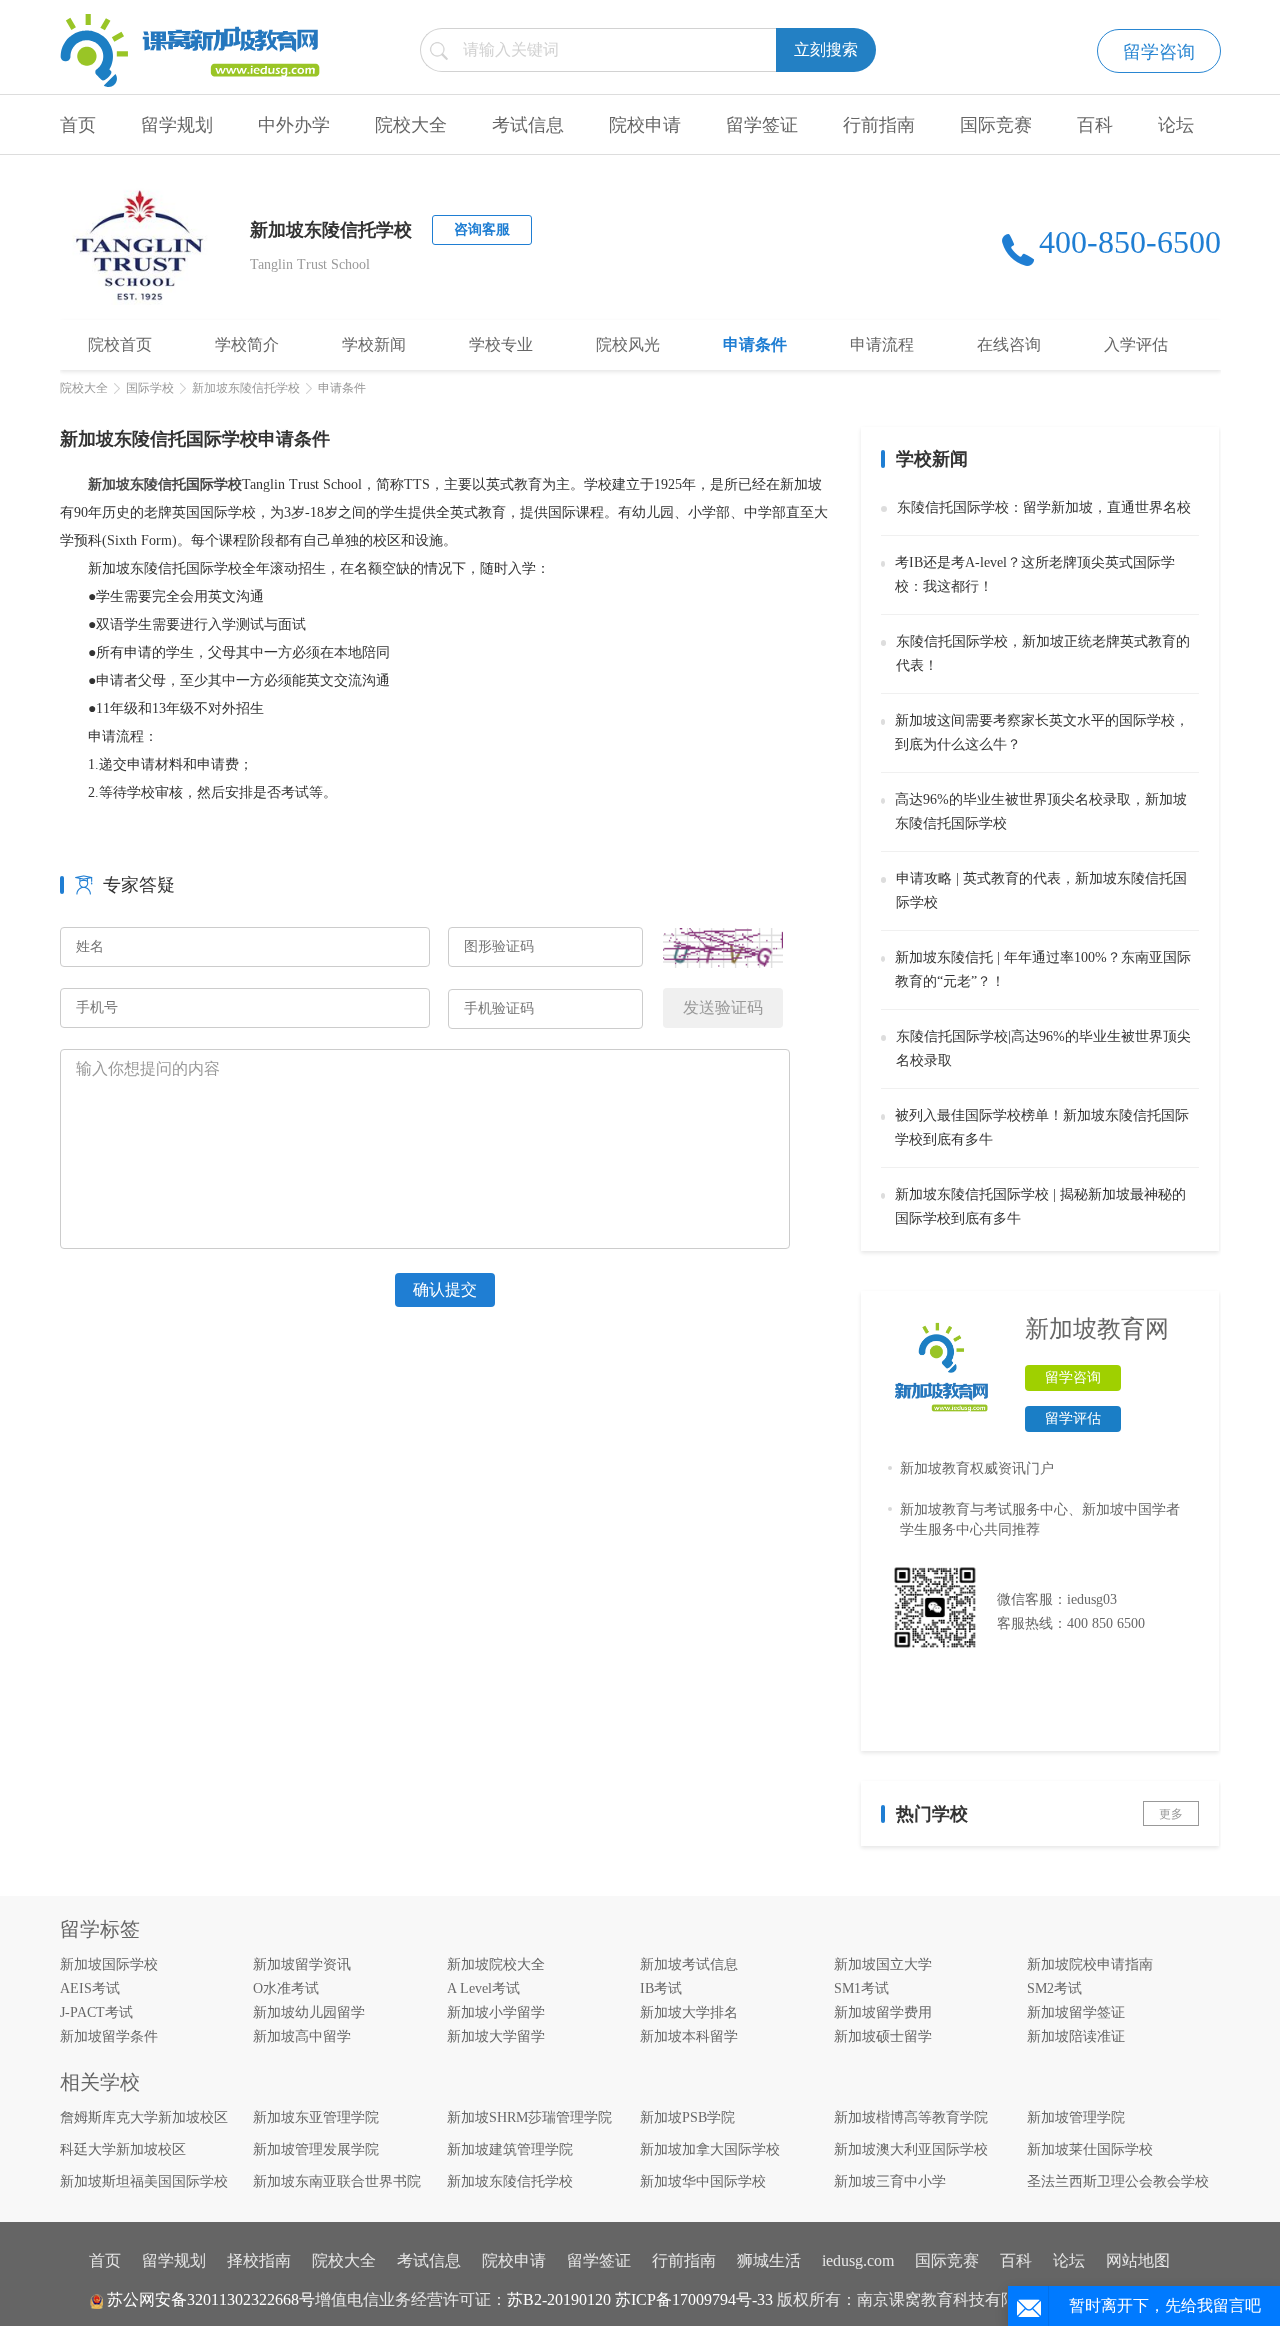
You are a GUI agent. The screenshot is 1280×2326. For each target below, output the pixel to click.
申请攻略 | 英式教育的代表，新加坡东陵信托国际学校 (1041, 890)
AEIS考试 (90, 1988)
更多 (1171, 1814)
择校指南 (259, 2260)
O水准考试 (286, 1988)
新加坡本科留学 (689, 2036)
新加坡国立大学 (883, 1964)
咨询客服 (482, 229)
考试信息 (528, 125)
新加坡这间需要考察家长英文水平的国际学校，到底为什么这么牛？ (1042, 732)
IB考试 (661, 1988)
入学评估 (1136, 344)
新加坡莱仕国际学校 (1090, 2149)
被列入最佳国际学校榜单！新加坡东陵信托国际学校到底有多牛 (1042, 1127)
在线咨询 (1009, 344)
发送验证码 (723, 1007)
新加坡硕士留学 (883, 2036)
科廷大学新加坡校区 (123, 2149)
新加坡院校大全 (496, 1964)
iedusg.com (858, 2260)
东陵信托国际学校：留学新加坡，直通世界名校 (1044, 507)
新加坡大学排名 (689, 2012)
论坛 (1176, 125)
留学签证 (762, 125)
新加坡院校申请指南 (1090, 1964)
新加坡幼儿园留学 (309, 2012)
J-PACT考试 (96, 2012)
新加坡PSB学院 (687, 2117)
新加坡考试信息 (689, 1964)
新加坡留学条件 (109, 2036)
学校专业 (501, 344)
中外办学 (294, 125)
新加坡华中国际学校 (703, 2181)
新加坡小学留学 (496, 2012)
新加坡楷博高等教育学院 (911, 2117)
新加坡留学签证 (1076, 2012)
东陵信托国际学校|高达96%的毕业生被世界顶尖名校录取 (1043, 1048)
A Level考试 (483, 1988)
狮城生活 (769, 2260)
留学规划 (177, 125)
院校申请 (645, 125)
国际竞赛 (996, 125)
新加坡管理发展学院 (316, 2149)
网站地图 (1138, 2260)
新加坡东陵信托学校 (246, 388)
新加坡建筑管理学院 (510, 2149)
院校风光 (628, 344)
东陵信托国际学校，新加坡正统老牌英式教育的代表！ (1043, 653)
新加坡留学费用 (883, 2012)
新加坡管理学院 (1076, 2117)
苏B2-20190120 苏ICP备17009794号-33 (640, 2299)
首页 (78, 125)
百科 (1095, 125)
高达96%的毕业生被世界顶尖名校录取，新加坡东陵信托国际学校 (1041, 811)
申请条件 (755, 344)
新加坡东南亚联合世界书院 (337, 2181)
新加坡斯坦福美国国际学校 (144, 2181)
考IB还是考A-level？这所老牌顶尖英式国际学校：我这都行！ (1035, 574)
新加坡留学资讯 (302, 1964)
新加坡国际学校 (109, 1964)
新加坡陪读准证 (1076, 2036)
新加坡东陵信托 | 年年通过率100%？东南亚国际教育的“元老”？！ (1043, 969)
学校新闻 (374, 344)
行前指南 (879, 125)
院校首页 (120, 344)
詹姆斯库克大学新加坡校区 (144, 2117)
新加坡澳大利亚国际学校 (911, 2149)
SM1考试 (861, 1988)
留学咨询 (1159, 52)
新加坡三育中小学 (890, 2181)
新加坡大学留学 (496, 2036)
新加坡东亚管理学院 (316, 2117)
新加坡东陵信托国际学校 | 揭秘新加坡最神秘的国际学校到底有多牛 (1040, 1206)
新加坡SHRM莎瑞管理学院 (529, 2117)
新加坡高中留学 (302, 2036)
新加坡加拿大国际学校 (710, 2149)
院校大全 (411, 125)
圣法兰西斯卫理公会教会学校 (1118, 2181)
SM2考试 (1054, 1988)
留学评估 (1073, 1418)
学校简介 (247, 344)
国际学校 (150, 388)
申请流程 (882, 344)
